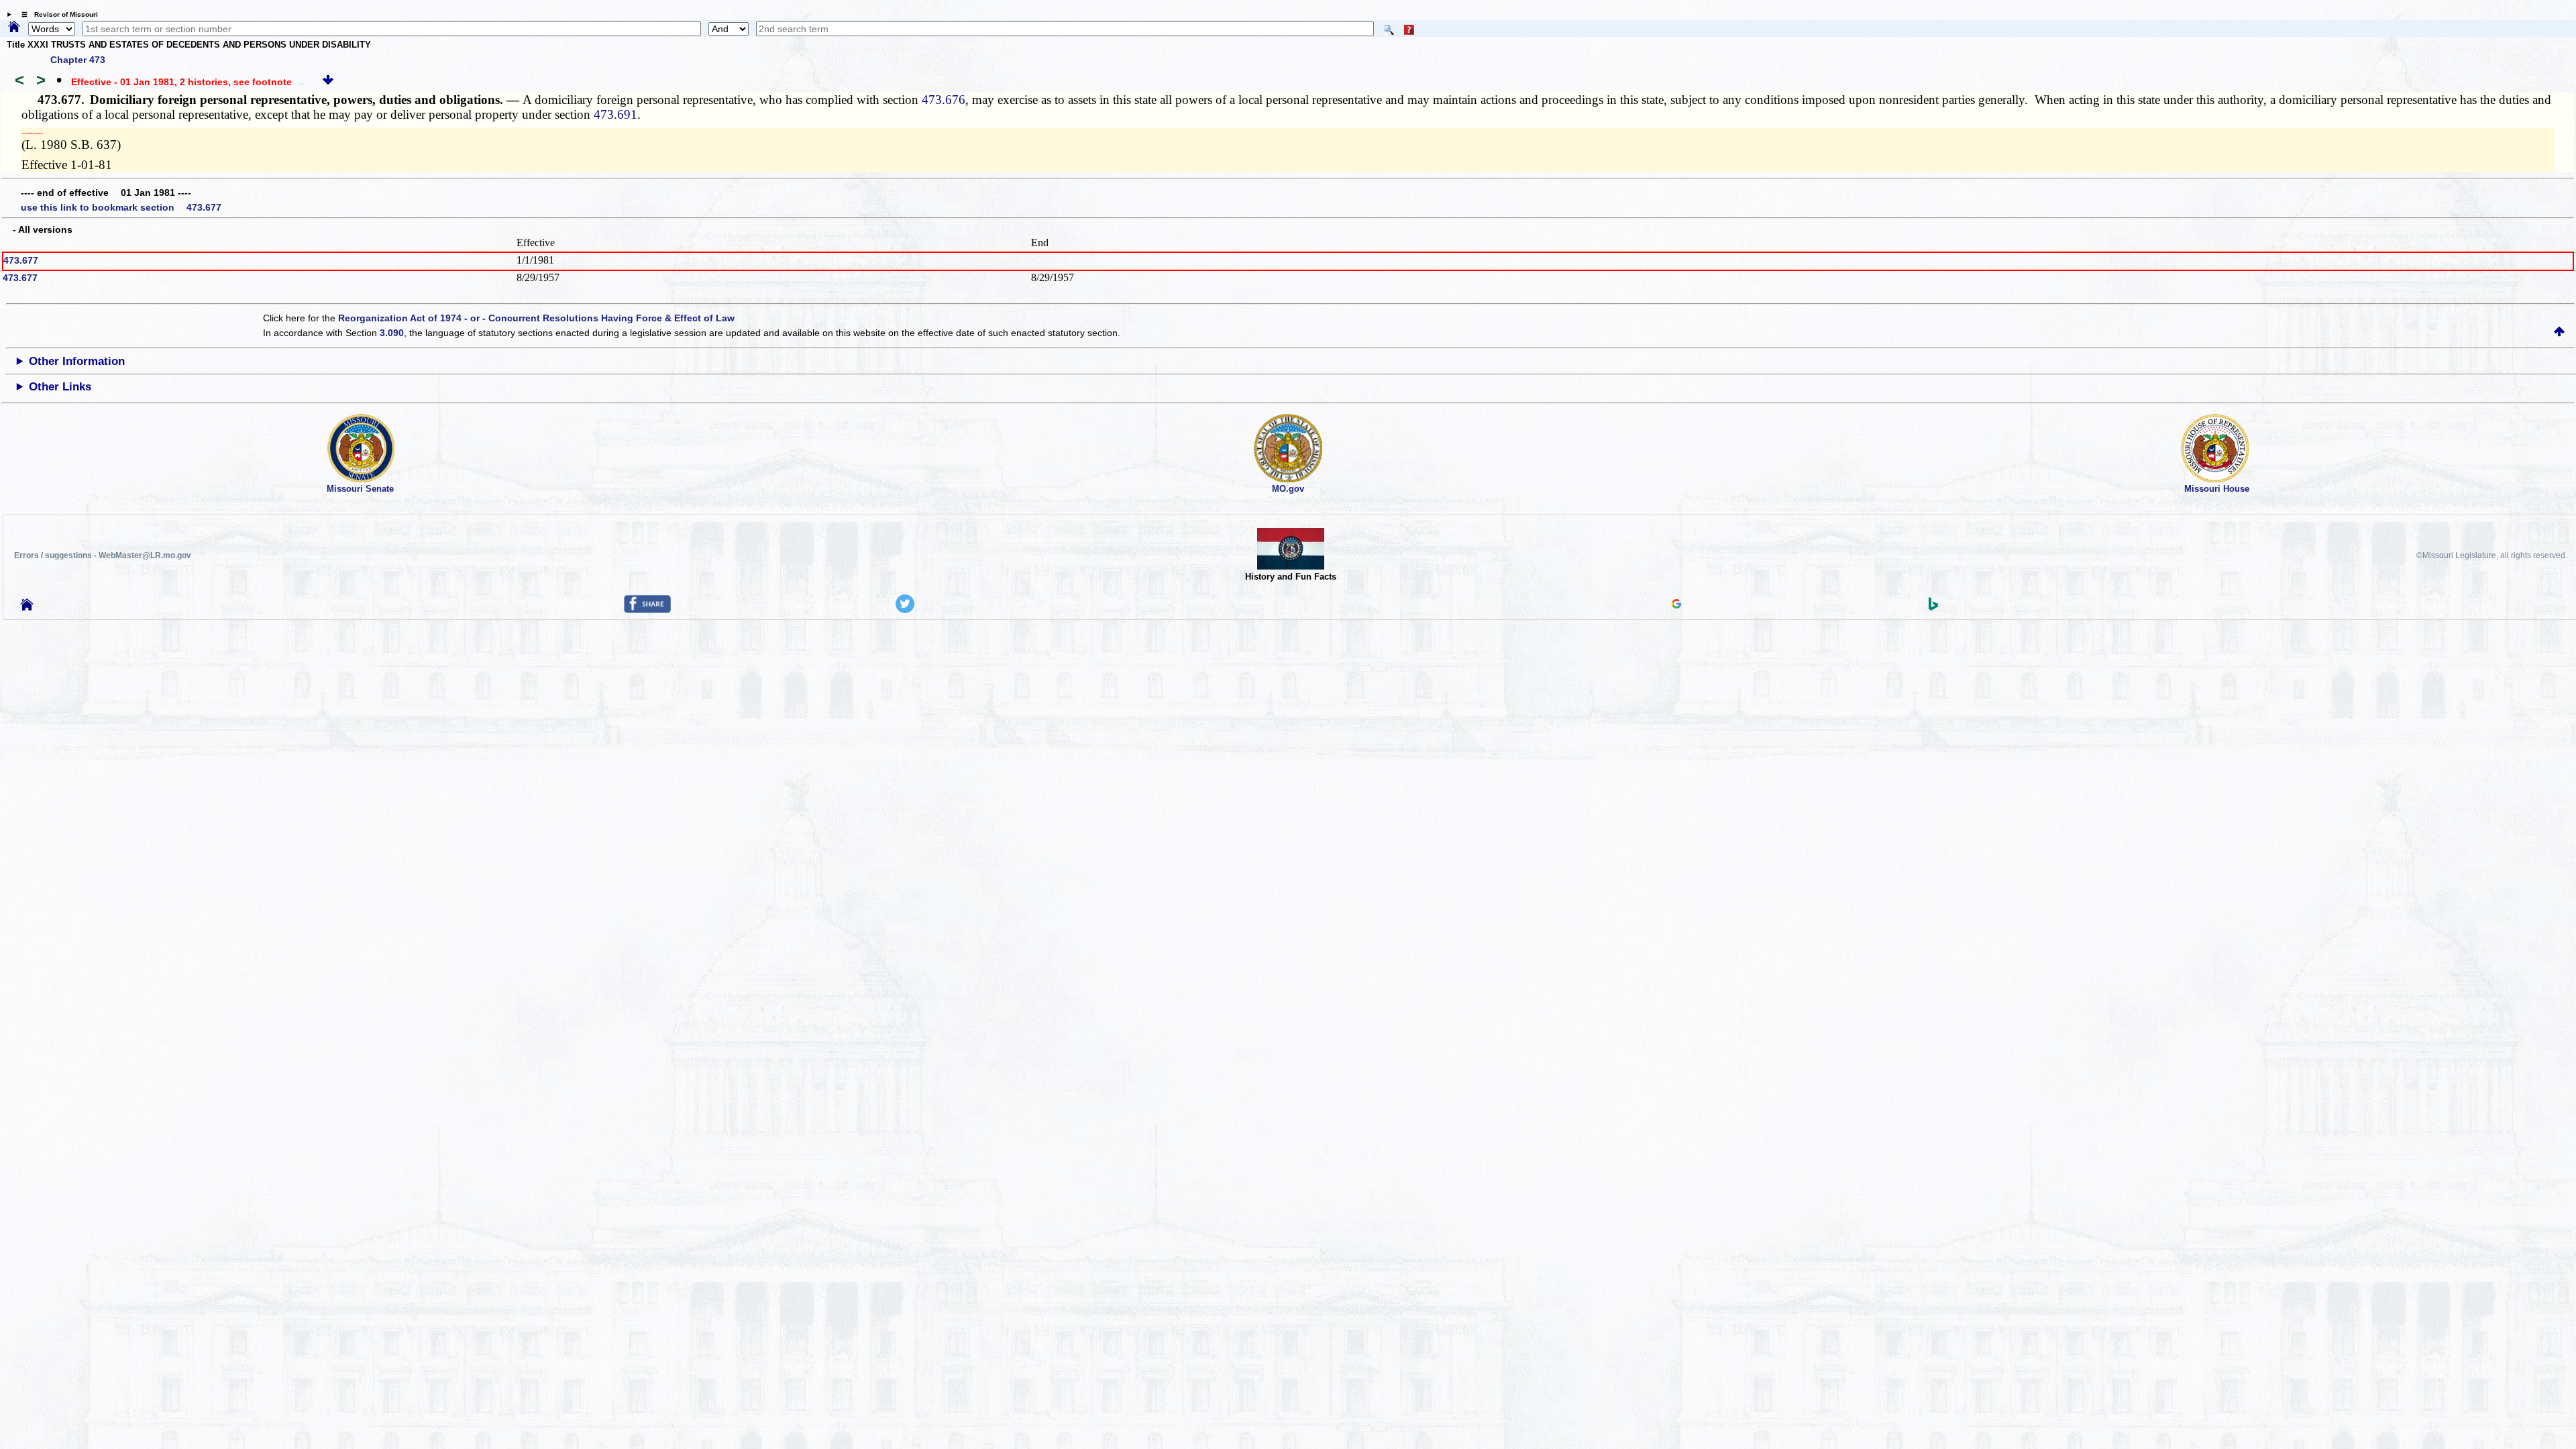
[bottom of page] (328, 82)
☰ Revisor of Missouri (56, 14)
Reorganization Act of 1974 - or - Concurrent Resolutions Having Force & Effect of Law (536, 318)
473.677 (21, 260)
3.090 (392, 333)
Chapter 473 (78, 60)
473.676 (944, 100)
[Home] (14, 28)
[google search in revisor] (1676, 605)
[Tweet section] (905, 610)
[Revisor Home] (27, 607)
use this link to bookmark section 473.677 (121, 207)
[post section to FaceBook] (647, 610)
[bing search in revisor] (1933, 607)
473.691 (615, 114)
